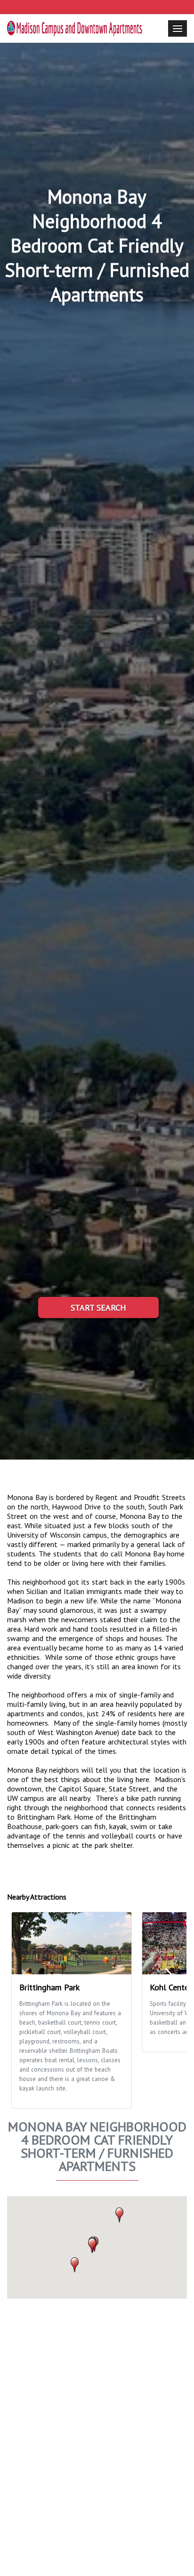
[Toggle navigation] (178, 28)
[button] (119, 2215)
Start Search (98, 1308)
